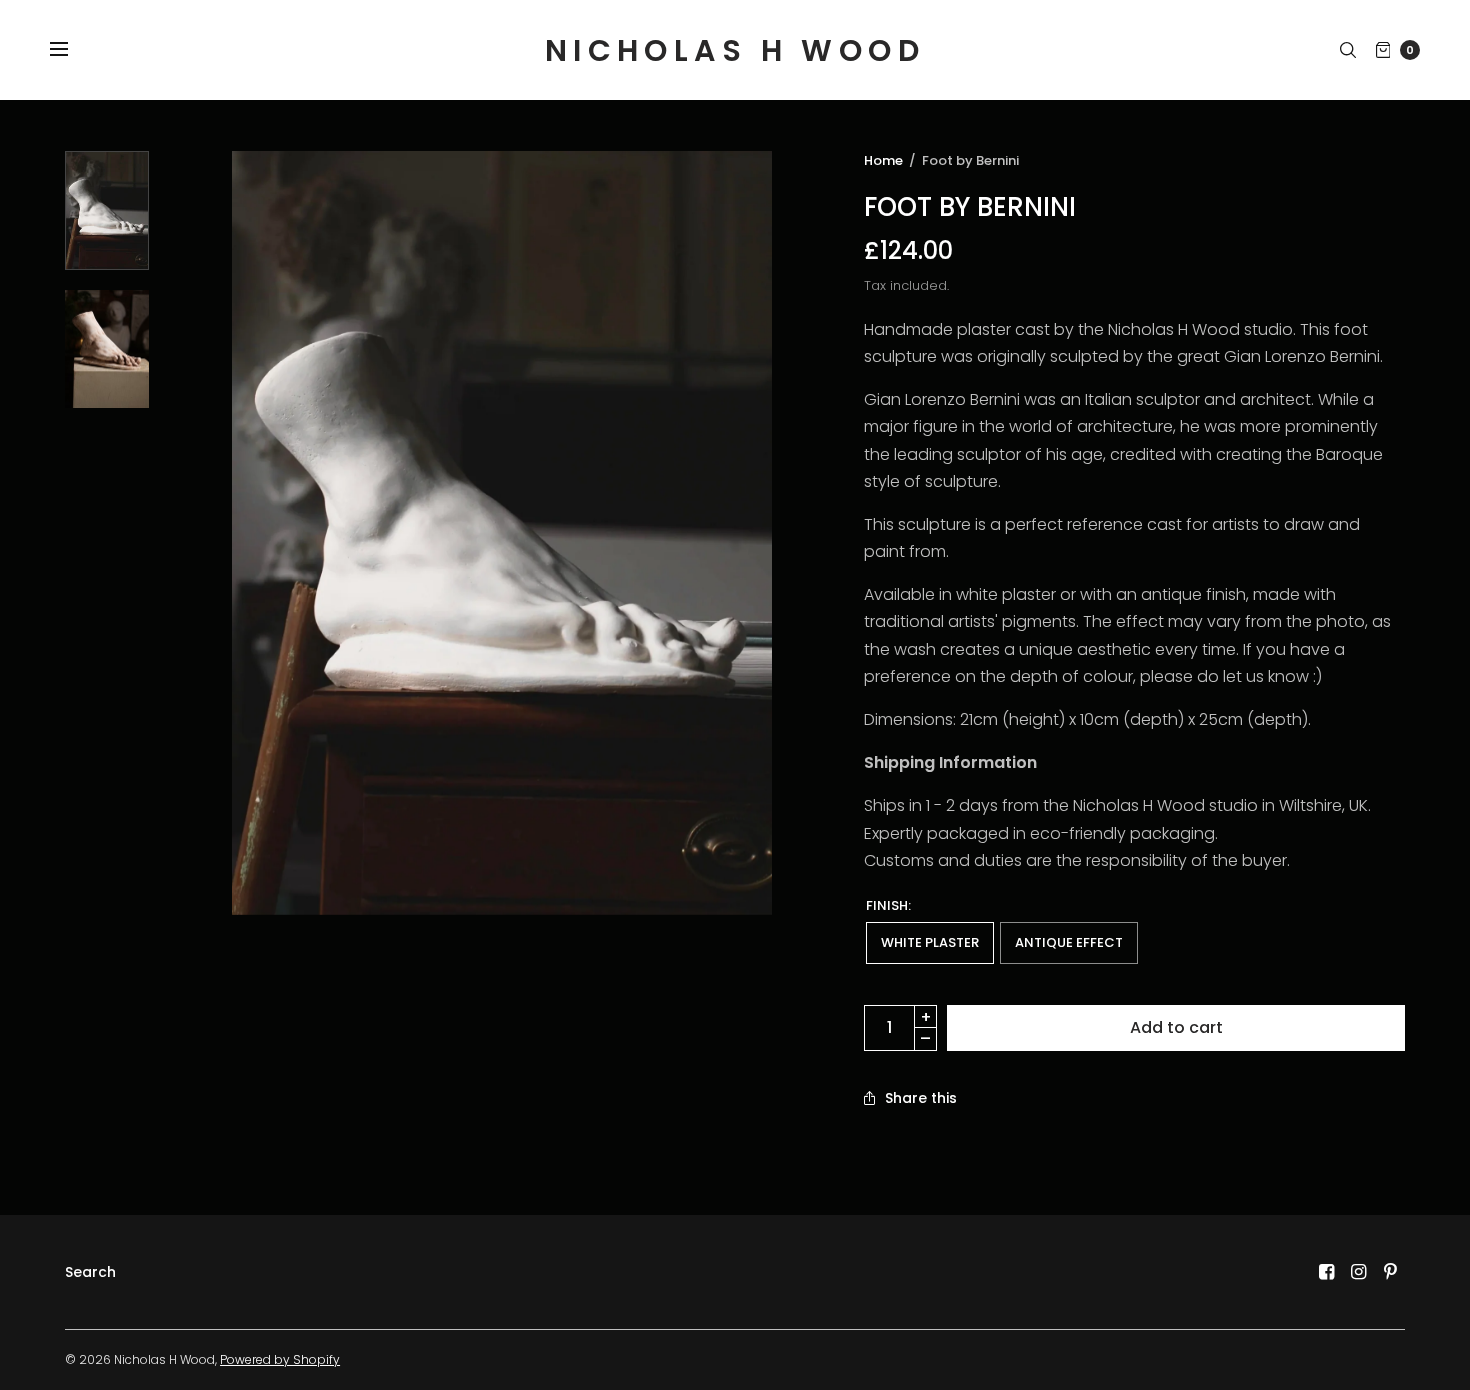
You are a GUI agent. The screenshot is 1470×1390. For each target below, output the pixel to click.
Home (883, 160)
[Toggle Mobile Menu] (72, 50)
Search (90, 1272)
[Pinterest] (1391, 1272)
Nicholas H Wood (735, 50)
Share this (921, 1098)
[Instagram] (1359, 1272)
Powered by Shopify (280, 1359)
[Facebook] (1327, 1272)
